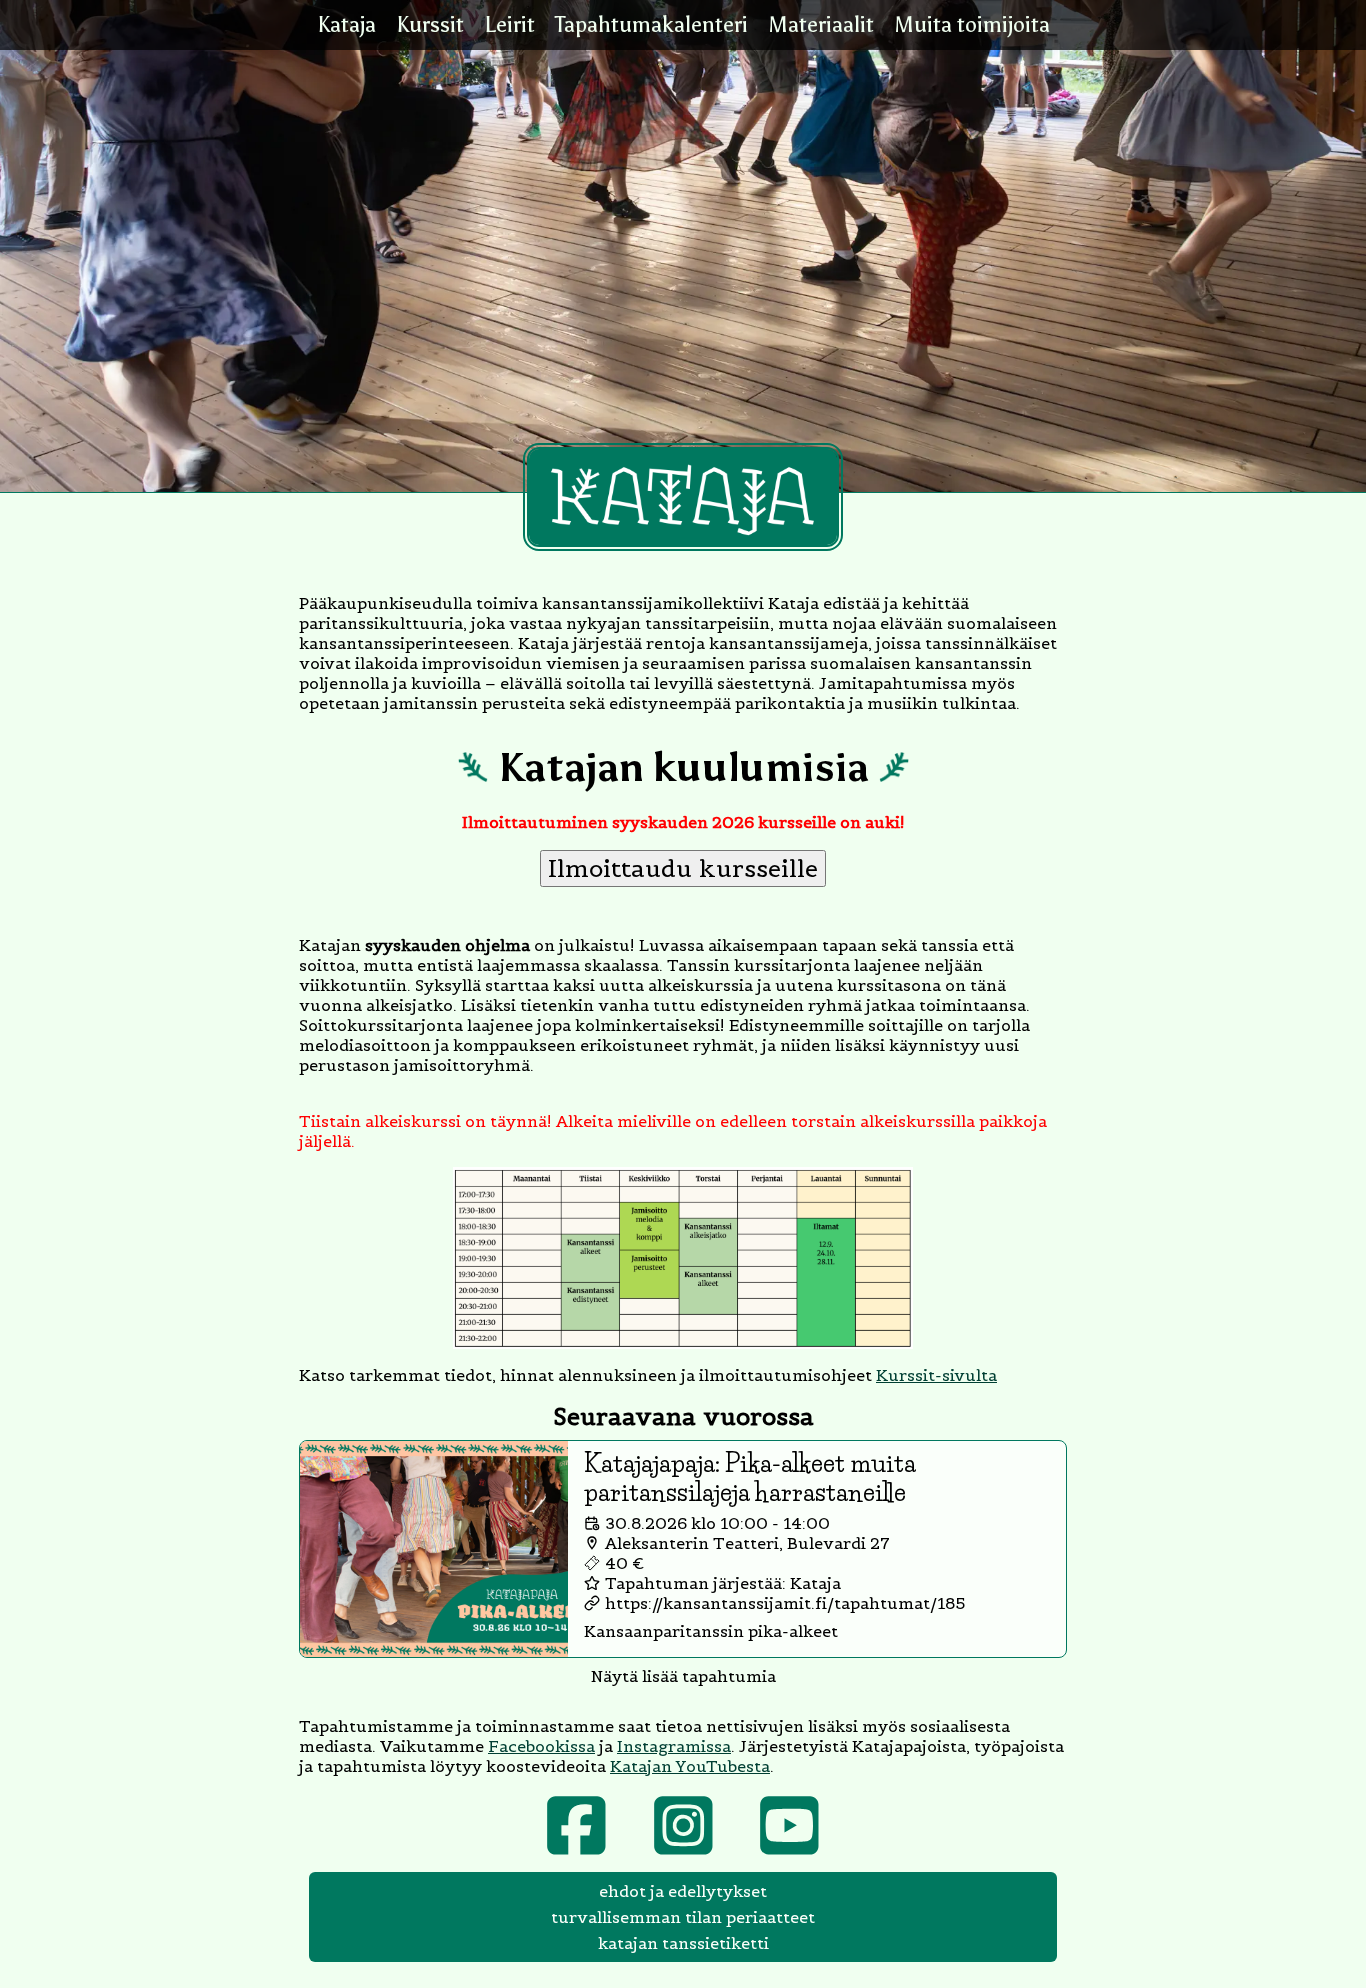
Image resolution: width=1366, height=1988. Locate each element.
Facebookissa (541, 1746)
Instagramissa (674, 1746)
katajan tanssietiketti (683, 1943)
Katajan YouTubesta (690, 1766)
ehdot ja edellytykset (683, 1891)
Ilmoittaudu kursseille (683, 868)
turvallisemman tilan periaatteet (683, 1917)
